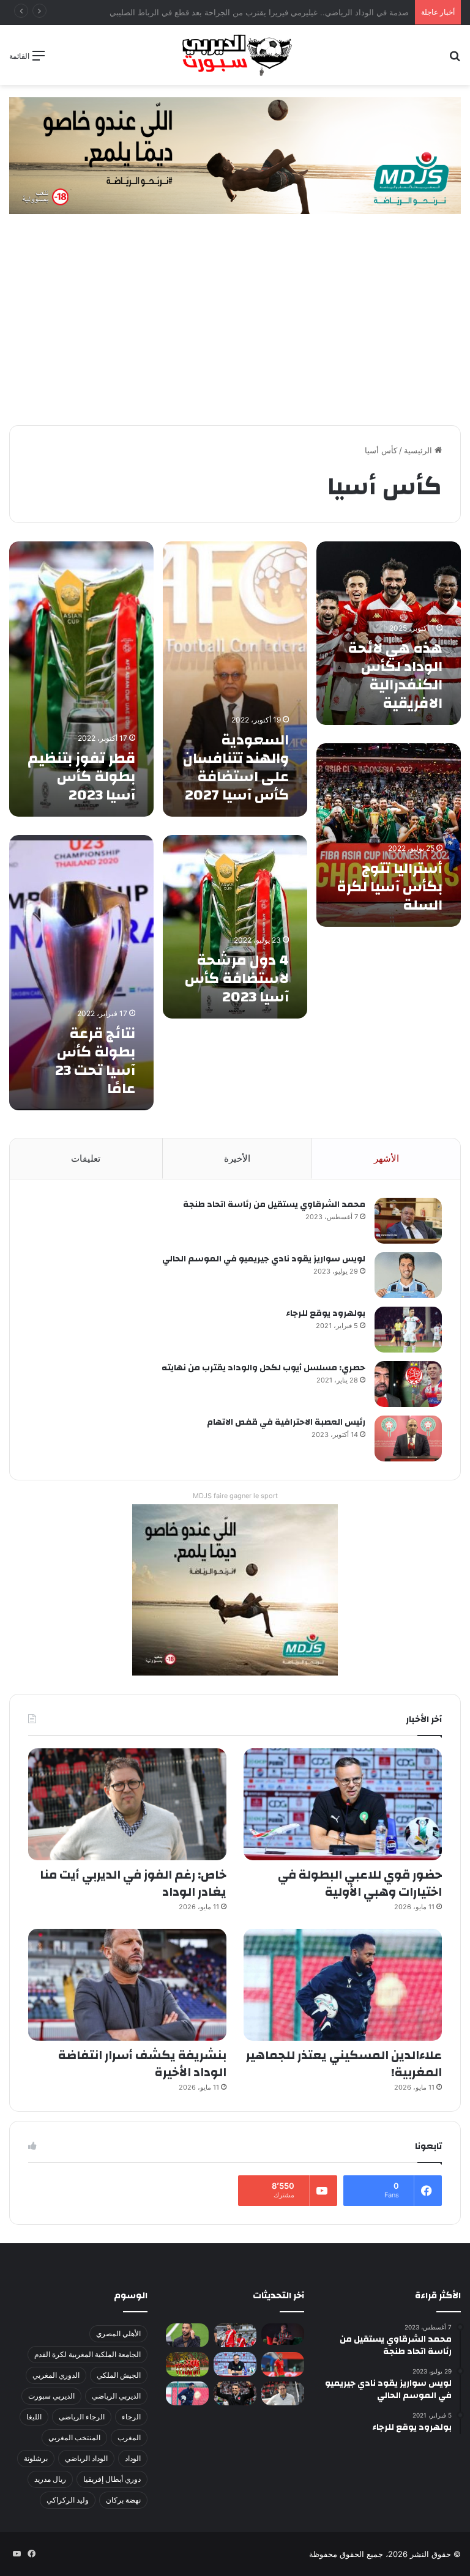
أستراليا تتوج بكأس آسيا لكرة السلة (390, 887)
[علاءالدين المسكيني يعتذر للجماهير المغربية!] (343, 1985)
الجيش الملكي (119, 2375)
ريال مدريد (50, 2479)
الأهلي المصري (118, 2333)
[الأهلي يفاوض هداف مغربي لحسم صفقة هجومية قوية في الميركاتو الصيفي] (187, 2364)
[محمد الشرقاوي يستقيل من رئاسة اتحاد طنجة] (408, 1221)
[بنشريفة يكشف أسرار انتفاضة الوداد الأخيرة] (127, 1985)
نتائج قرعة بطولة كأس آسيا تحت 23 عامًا (95, 1061)
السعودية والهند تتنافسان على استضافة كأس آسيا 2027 (236, 768)
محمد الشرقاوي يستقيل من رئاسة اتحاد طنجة (274, 1204)
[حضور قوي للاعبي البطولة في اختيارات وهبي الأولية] (343, 1804)
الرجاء (131, 2417)
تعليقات (86, 1158)
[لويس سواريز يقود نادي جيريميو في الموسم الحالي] (408, 1275)
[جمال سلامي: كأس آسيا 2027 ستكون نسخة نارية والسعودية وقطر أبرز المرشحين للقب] (235, 2393)
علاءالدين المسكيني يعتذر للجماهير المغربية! (344, 2064)
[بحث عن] (455, 60)
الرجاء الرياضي (82, 2417)
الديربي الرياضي (116, 2396)
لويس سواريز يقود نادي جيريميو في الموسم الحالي (264, 1259)
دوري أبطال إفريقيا (112, 2479)
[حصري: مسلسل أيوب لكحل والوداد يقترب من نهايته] (408, 1384)
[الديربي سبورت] (235, 55)
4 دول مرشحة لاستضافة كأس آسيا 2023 (237, 979)
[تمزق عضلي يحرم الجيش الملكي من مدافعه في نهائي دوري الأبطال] (283, 2334)
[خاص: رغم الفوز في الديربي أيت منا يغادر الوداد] (127, 1804)
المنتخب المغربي (74, 2437)
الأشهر (386, 1158)
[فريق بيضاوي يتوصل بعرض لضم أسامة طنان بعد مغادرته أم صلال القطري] (283, 2364)
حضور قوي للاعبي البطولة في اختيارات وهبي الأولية (360, 1883)
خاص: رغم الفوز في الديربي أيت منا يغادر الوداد (133, 1883)
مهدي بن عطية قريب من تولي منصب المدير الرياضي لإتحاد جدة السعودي (285, 12)
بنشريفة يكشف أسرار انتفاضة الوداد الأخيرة (142, 2064)
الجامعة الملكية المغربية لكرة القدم (88, 2354)
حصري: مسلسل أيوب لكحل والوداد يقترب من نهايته (263, 1368)
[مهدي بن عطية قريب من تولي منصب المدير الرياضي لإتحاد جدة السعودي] (187, 2335)
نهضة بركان (123, 2500)
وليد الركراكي (68, 2500)
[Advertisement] (235, 330)
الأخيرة (237, 1158)
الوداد (133, 2458)
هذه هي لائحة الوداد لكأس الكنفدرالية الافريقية (395, 676)
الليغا (34, 2417)
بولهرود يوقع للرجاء (326, 1313)
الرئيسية (419, 450)
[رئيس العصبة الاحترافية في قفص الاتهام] (408, 1438)
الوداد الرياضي (86, 2458)
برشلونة (36, 2458)
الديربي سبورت (51, 2396)
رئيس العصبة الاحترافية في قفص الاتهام (286, 1422)
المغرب (129, 2437)
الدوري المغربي (56, 2375)
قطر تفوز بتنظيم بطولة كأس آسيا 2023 (81, 777)
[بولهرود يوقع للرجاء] (408, 1330)
